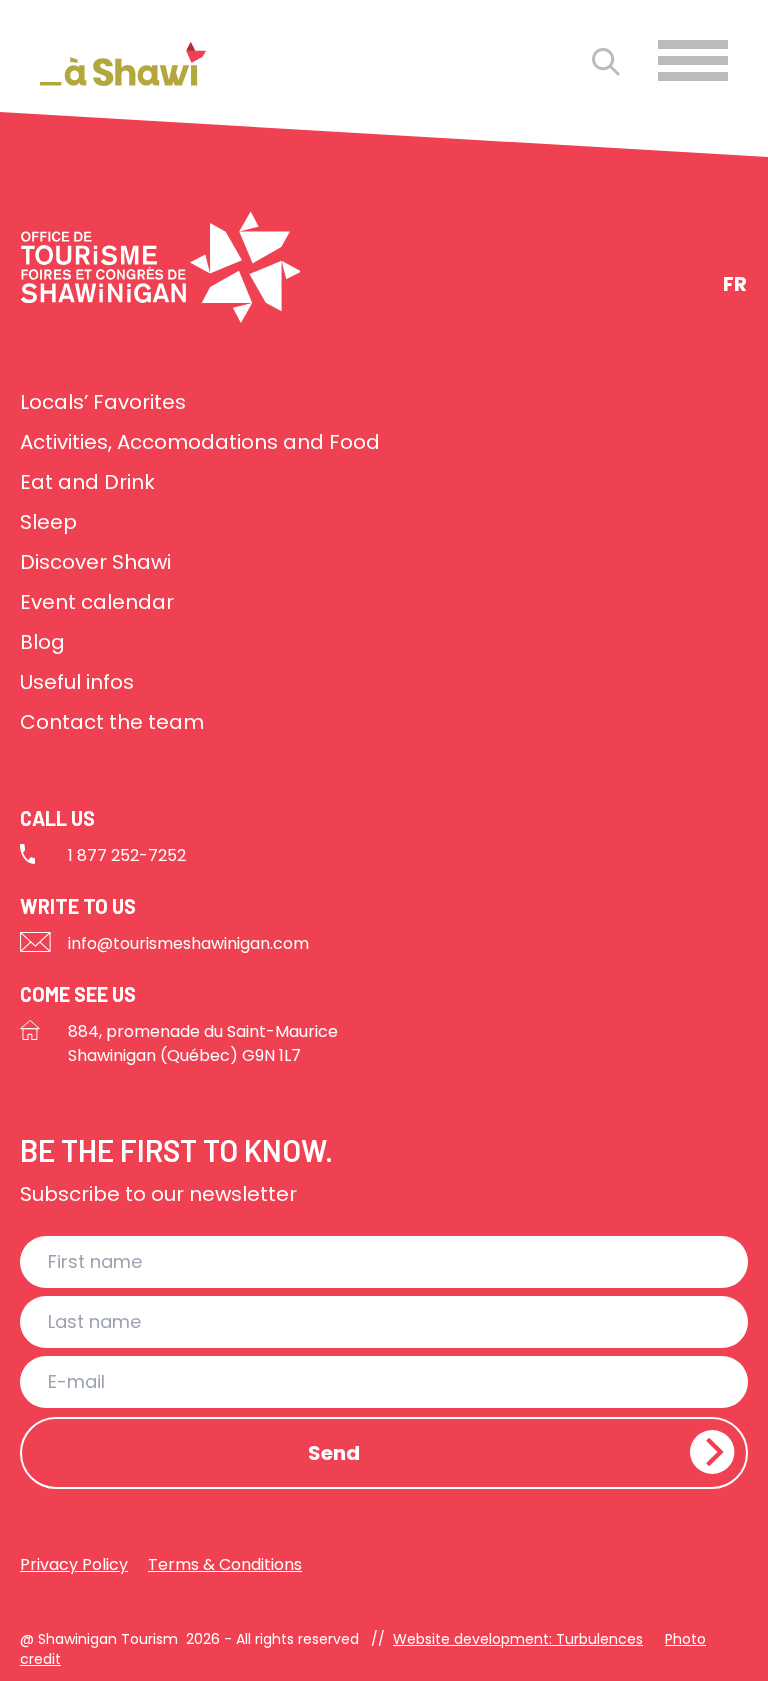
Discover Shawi (95, 562)
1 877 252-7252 (127, 855)
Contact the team (112, 722)
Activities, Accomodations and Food (200, 442)
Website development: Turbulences (518, 1639)
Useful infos (77, 682)
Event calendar (97, 602)
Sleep (48, 522)
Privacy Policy (74, 1564)
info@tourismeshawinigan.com (188, 943)
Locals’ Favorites (103, 402)
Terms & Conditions (225, 1564)
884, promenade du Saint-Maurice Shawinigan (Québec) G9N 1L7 (203, 1043)
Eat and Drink (87, 482)
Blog (42, 642)
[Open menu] (693, 60)
